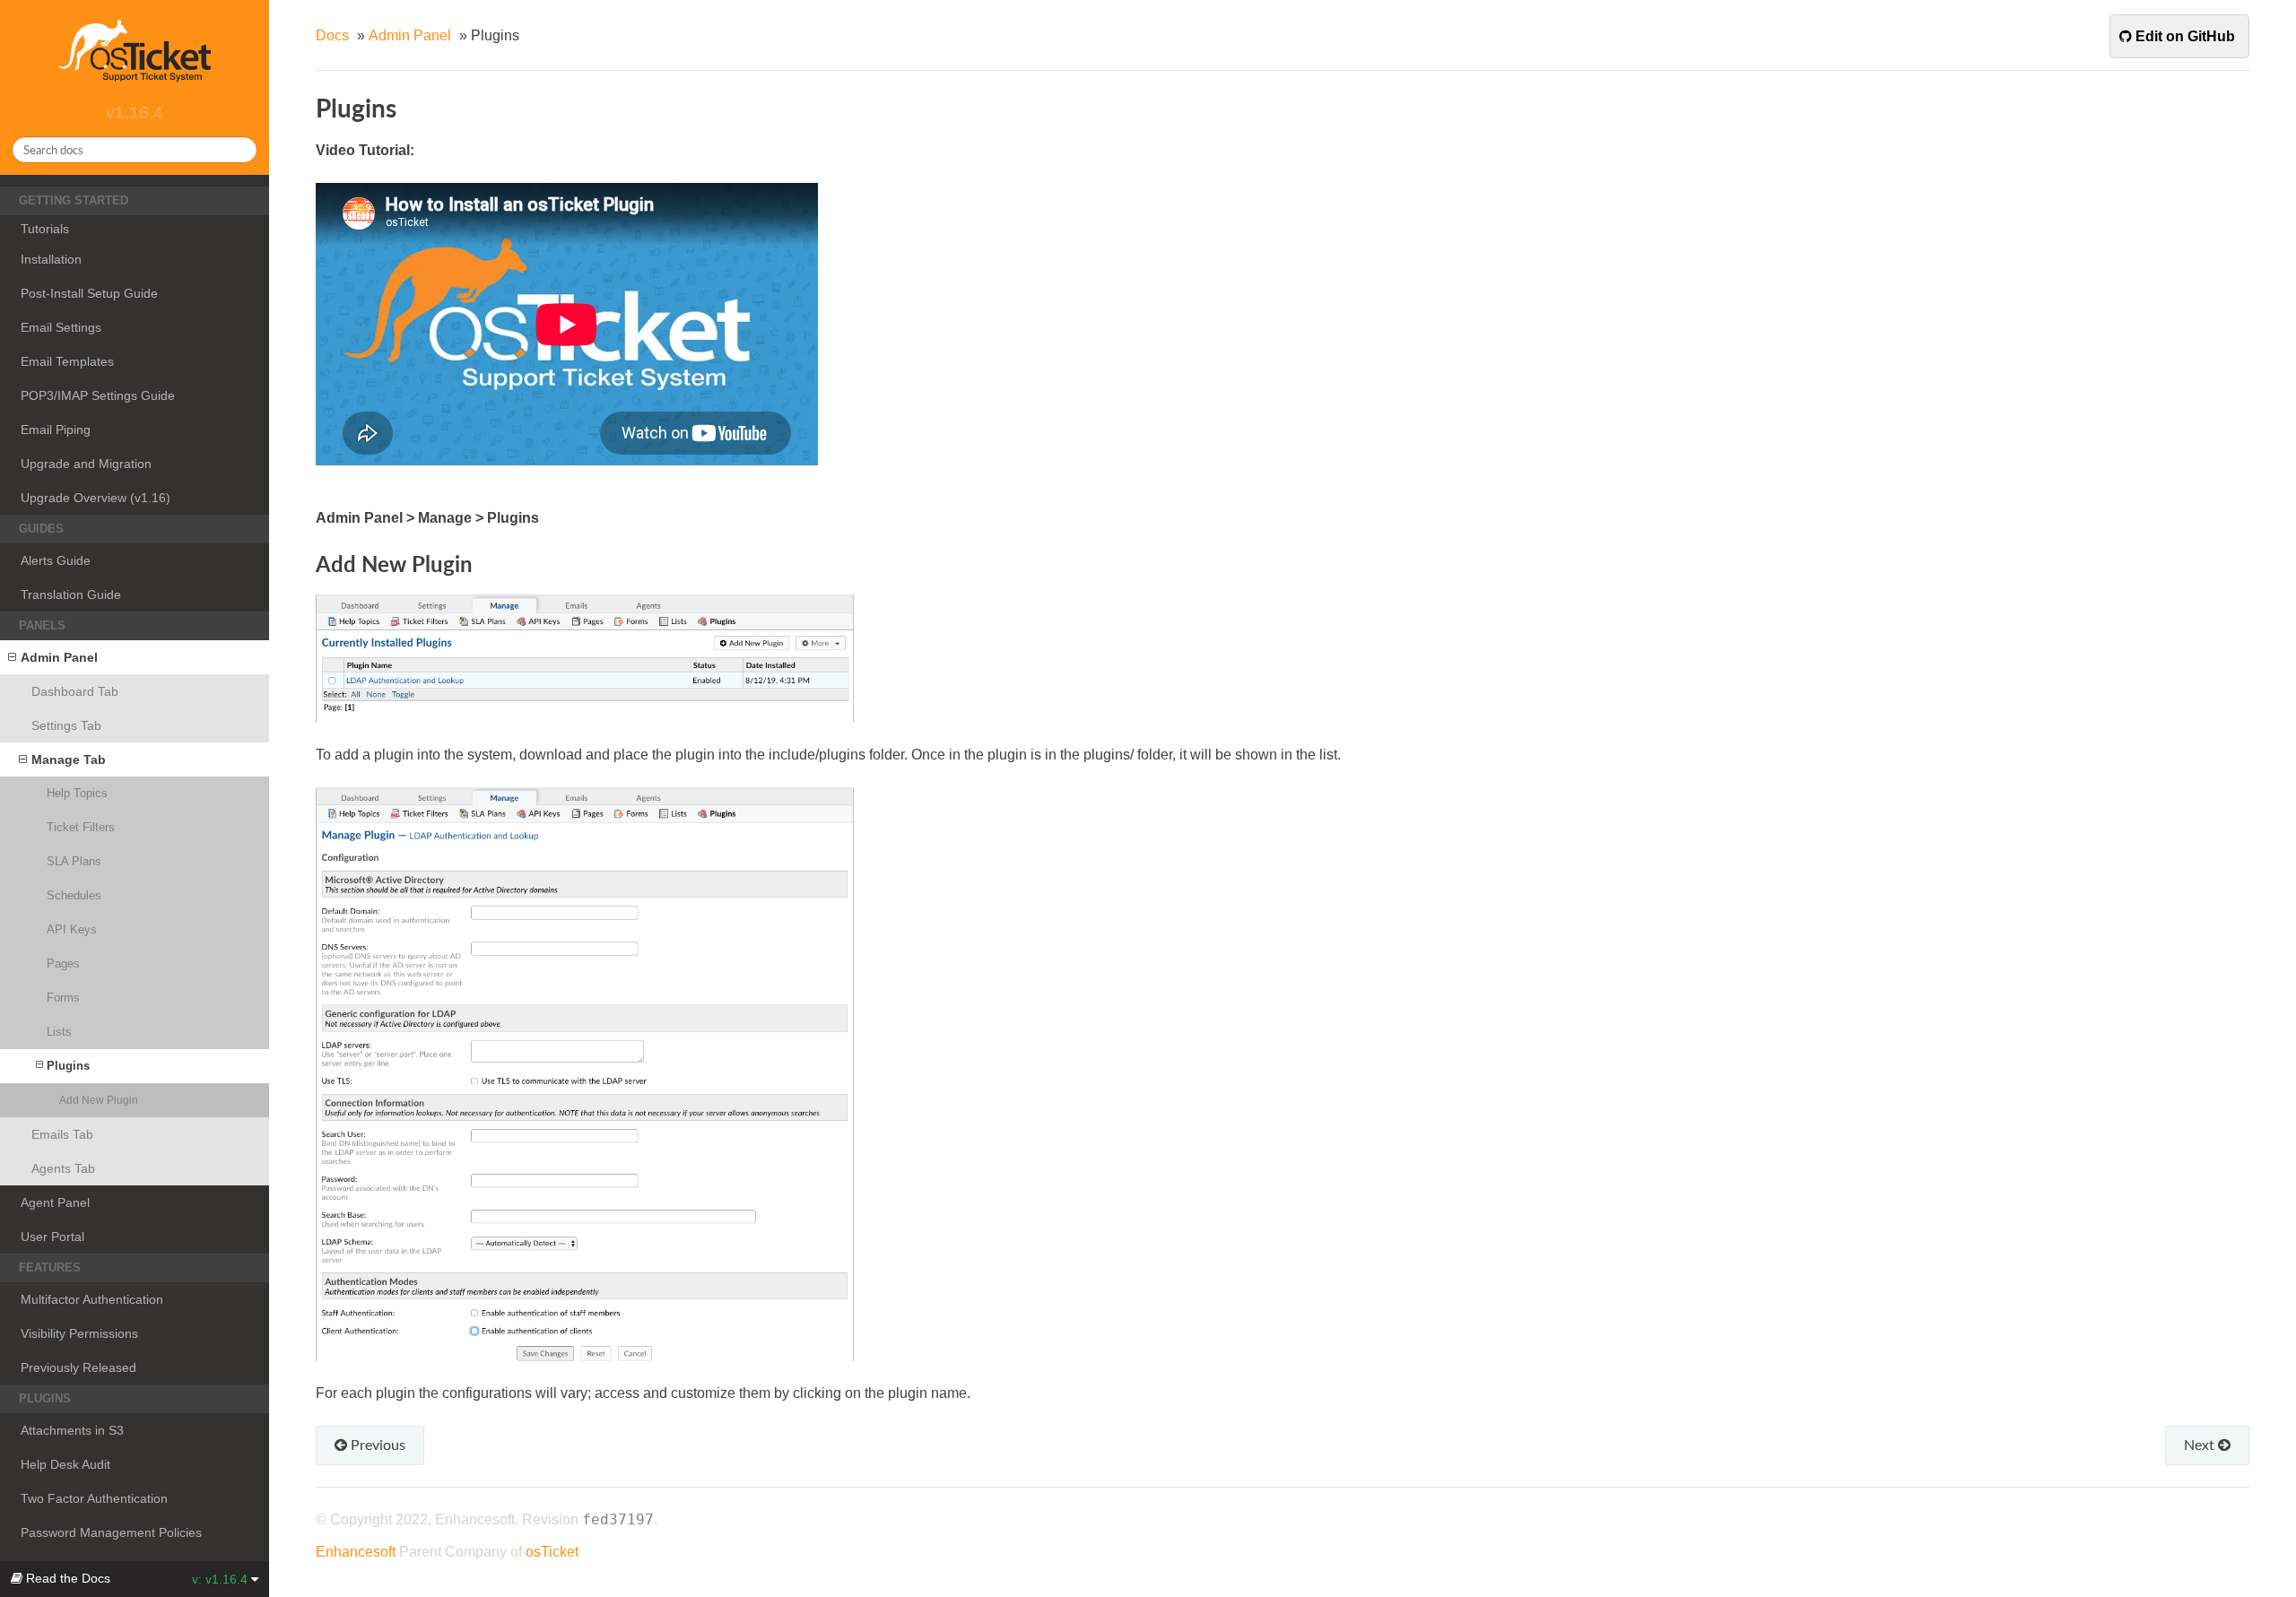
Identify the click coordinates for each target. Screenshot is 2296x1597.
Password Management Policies (111, 1532)
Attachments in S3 (72, 1430)
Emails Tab (62, 1134)
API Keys (72, 929)
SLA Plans (74, 861)
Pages (63, 963)
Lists (59, 1032)
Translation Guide (71, 595)
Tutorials (45, 229)
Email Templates (67, 361)
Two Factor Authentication (94, 1498)
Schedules (74, 895)
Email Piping (56, 430)
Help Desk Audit (65, 1464)
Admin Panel (59, 657)
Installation (51, 259)
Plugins (68, 1066)
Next (2201, 1444)
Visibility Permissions (79, 1333)
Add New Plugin (99, 1100)
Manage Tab (69, 759)
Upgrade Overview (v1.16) (96, 498)
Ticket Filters (81, 827)
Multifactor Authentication (92, 1299)
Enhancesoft (356, 1552)
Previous (376, 1444)
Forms (63, 998)
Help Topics (77, 793)
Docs (332, 35)
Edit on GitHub (2183, 36)
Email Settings (61, 327)
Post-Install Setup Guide (89, 293)
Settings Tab (66, 725)
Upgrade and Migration (86, 464)
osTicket (552, 1552)
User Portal (52, 1237)
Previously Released (78, 1367)
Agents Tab (63, 1168)
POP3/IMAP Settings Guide (98, 395)
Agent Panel (55, 1202)
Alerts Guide (56, 560)
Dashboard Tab (75, 691)
